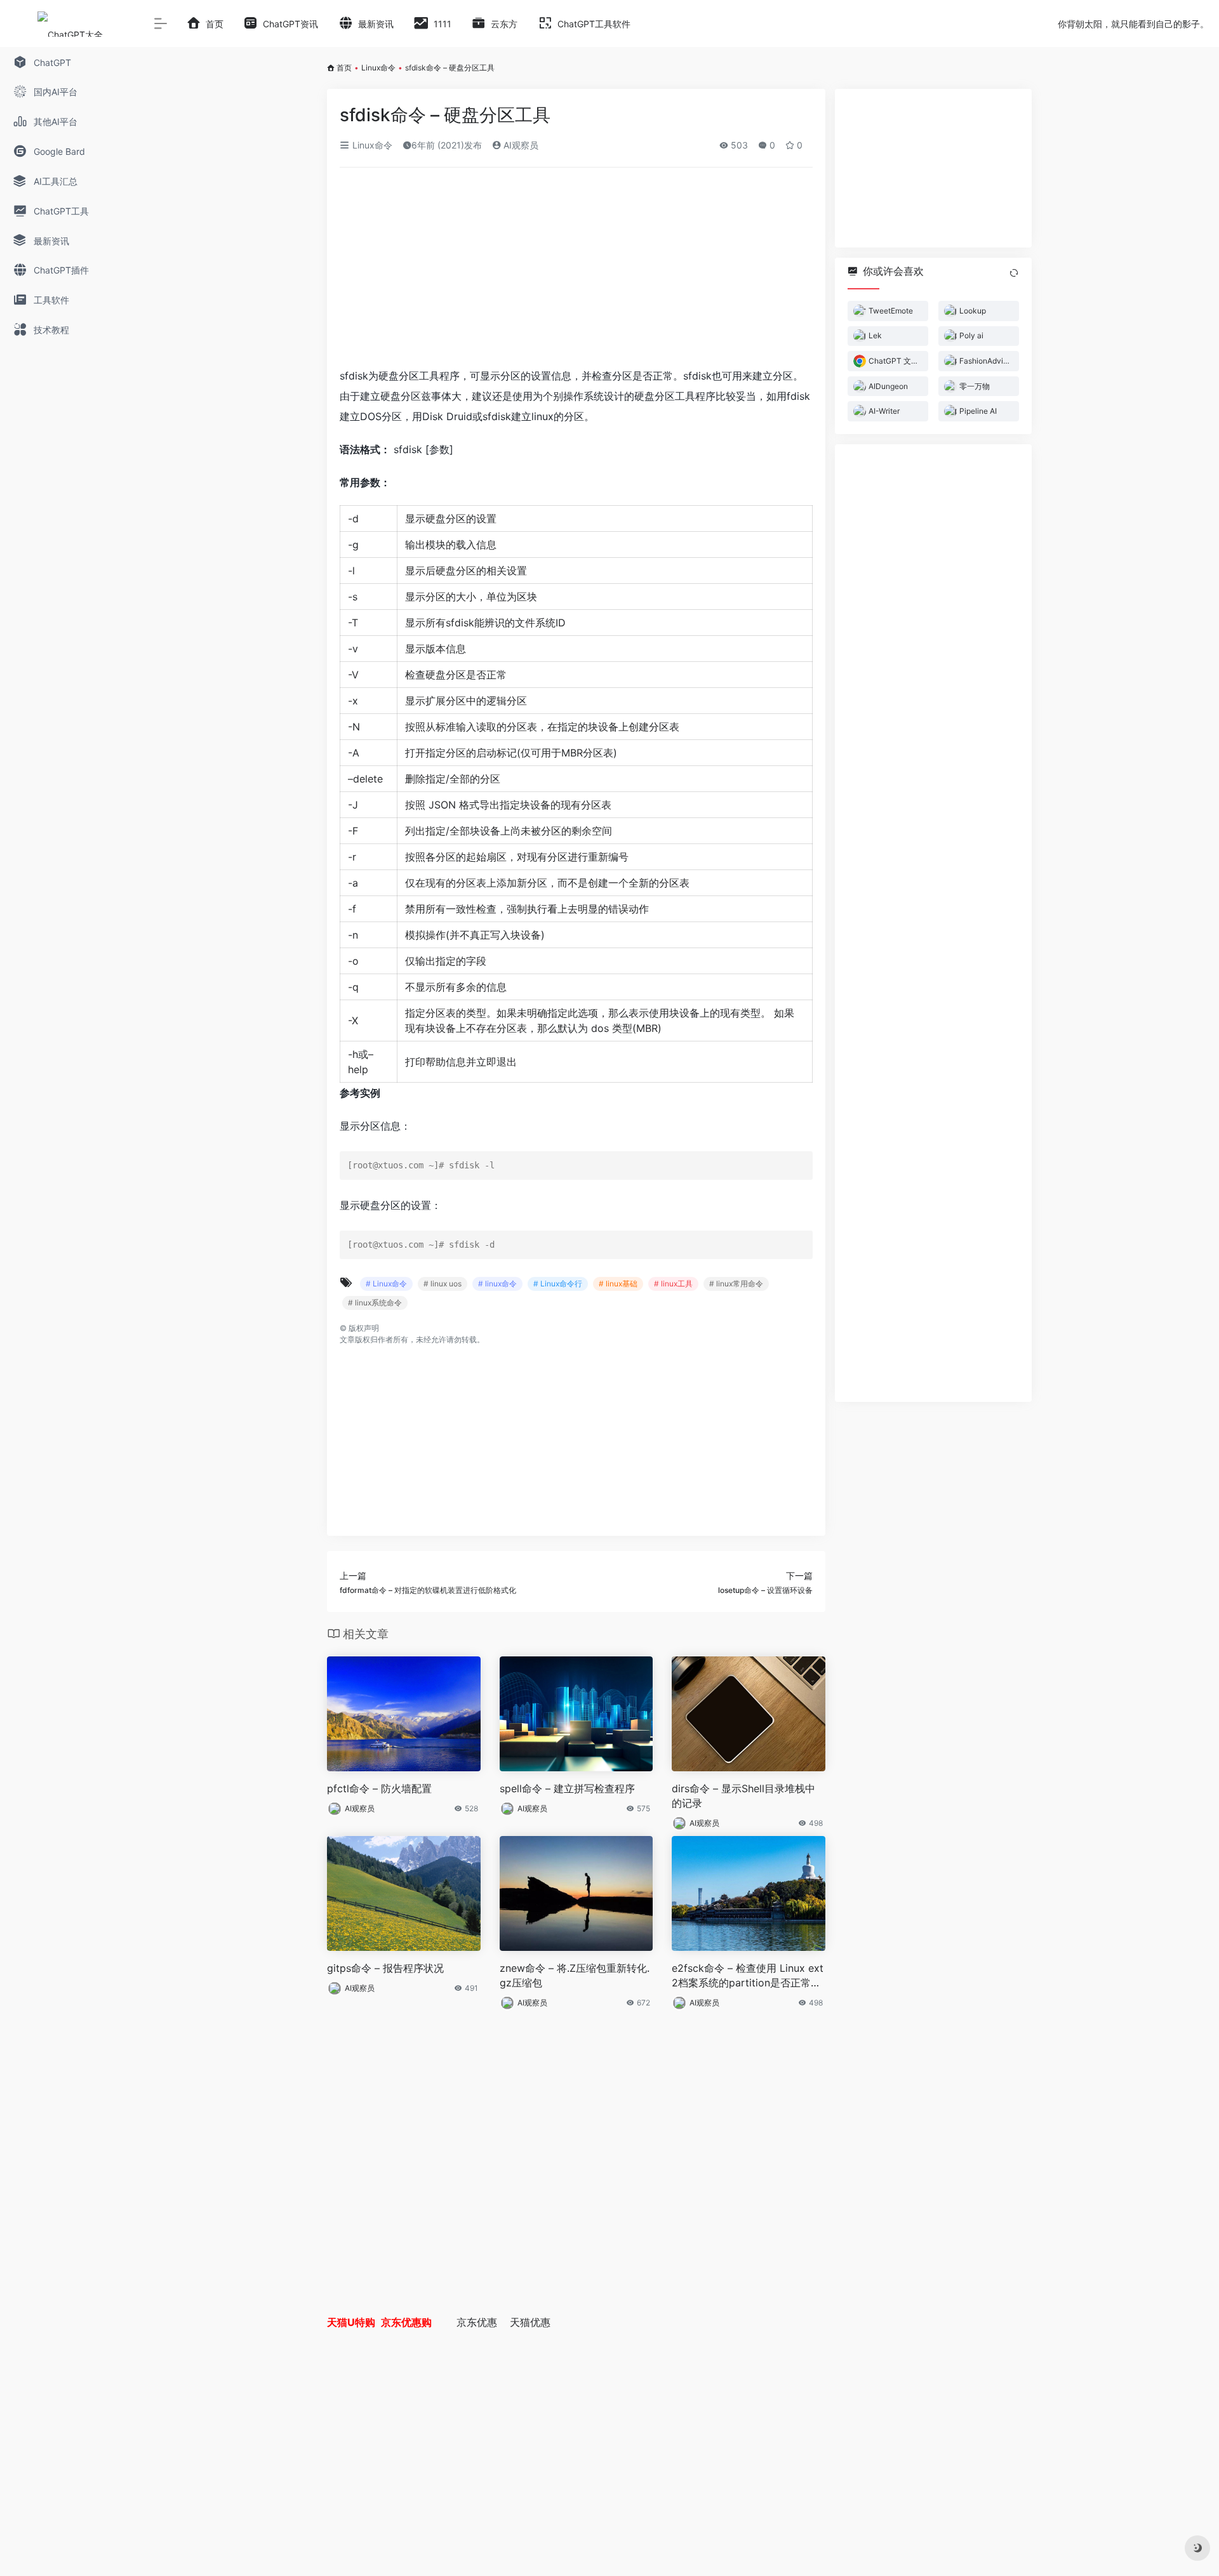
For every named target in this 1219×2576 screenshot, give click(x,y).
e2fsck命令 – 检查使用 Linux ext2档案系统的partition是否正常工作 (748, 1976)
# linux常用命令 (736, 1284)
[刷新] (1014, 273)
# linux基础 (618, 1284)
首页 (344, 68)
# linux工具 (673, 1284)
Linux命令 (378, 68)
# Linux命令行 (558, 1284)
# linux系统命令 (375, 1303)
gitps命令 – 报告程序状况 (385, 1968)
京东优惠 (477, 2322)
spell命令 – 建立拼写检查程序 (567, 1788)
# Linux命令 (386, 1284)
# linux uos (443, 1284)
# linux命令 (497, 1284)
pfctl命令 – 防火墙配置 (379, 1788)
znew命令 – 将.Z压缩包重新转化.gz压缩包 (575, 1975)
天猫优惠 (530, 2322)
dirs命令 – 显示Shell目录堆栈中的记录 (743, 1796)
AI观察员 (520, 145)
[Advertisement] (576, 272)
